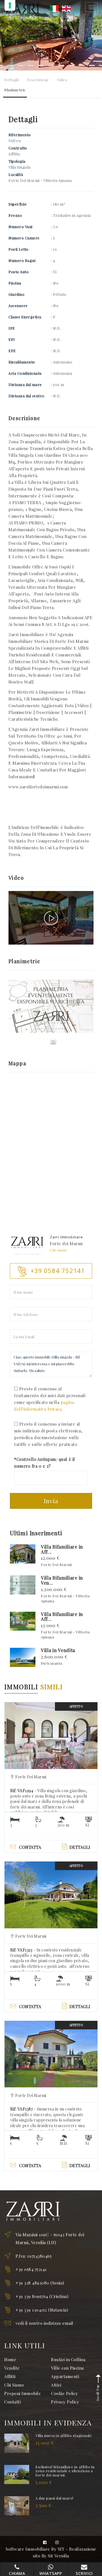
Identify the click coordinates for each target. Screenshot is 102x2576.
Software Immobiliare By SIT (35, 2549)
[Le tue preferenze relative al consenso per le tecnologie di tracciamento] (10, 5)
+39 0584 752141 (31, 2269)
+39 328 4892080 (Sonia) (40, 2283)
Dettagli (11, 80)
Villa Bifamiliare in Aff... (62, 1549)
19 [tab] (41, 65)
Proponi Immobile (23, 2393)
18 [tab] (31, 65)
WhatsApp (51, 2573)
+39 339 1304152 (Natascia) (42, 2310)
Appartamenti (65, 2376)
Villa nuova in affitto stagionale (64, 2435)
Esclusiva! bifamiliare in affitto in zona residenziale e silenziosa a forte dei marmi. (65, 2471)
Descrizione (38, 80)
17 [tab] (20, 65)
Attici (56, 2385)
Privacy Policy (65, 2402)
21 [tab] (61, 65)
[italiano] (54, 8)
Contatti (12, 2402)
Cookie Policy (65, 2393)
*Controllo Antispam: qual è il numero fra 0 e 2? (45, 1463)
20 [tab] (51, 65)
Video (62, 80)
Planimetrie (15, 90)
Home (10, 2359)
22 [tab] (71, 65)
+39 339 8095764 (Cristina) (42, 2296)
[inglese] (66, 8)
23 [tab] (82, 65)
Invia (51, 1501)
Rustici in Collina (68, 2359)
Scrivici (84, 2573)
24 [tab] (92, 65)
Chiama (17, 2573)
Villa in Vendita (58, 1650)
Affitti (10, 2376)
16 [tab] (10, 65)
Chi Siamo (14, 2385)
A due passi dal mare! (54, 2498)
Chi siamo (58, 1250)
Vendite (12, 2368)
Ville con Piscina (67, 2368)
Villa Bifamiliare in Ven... (62, 1580)
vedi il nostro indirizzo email (44, 2323)
